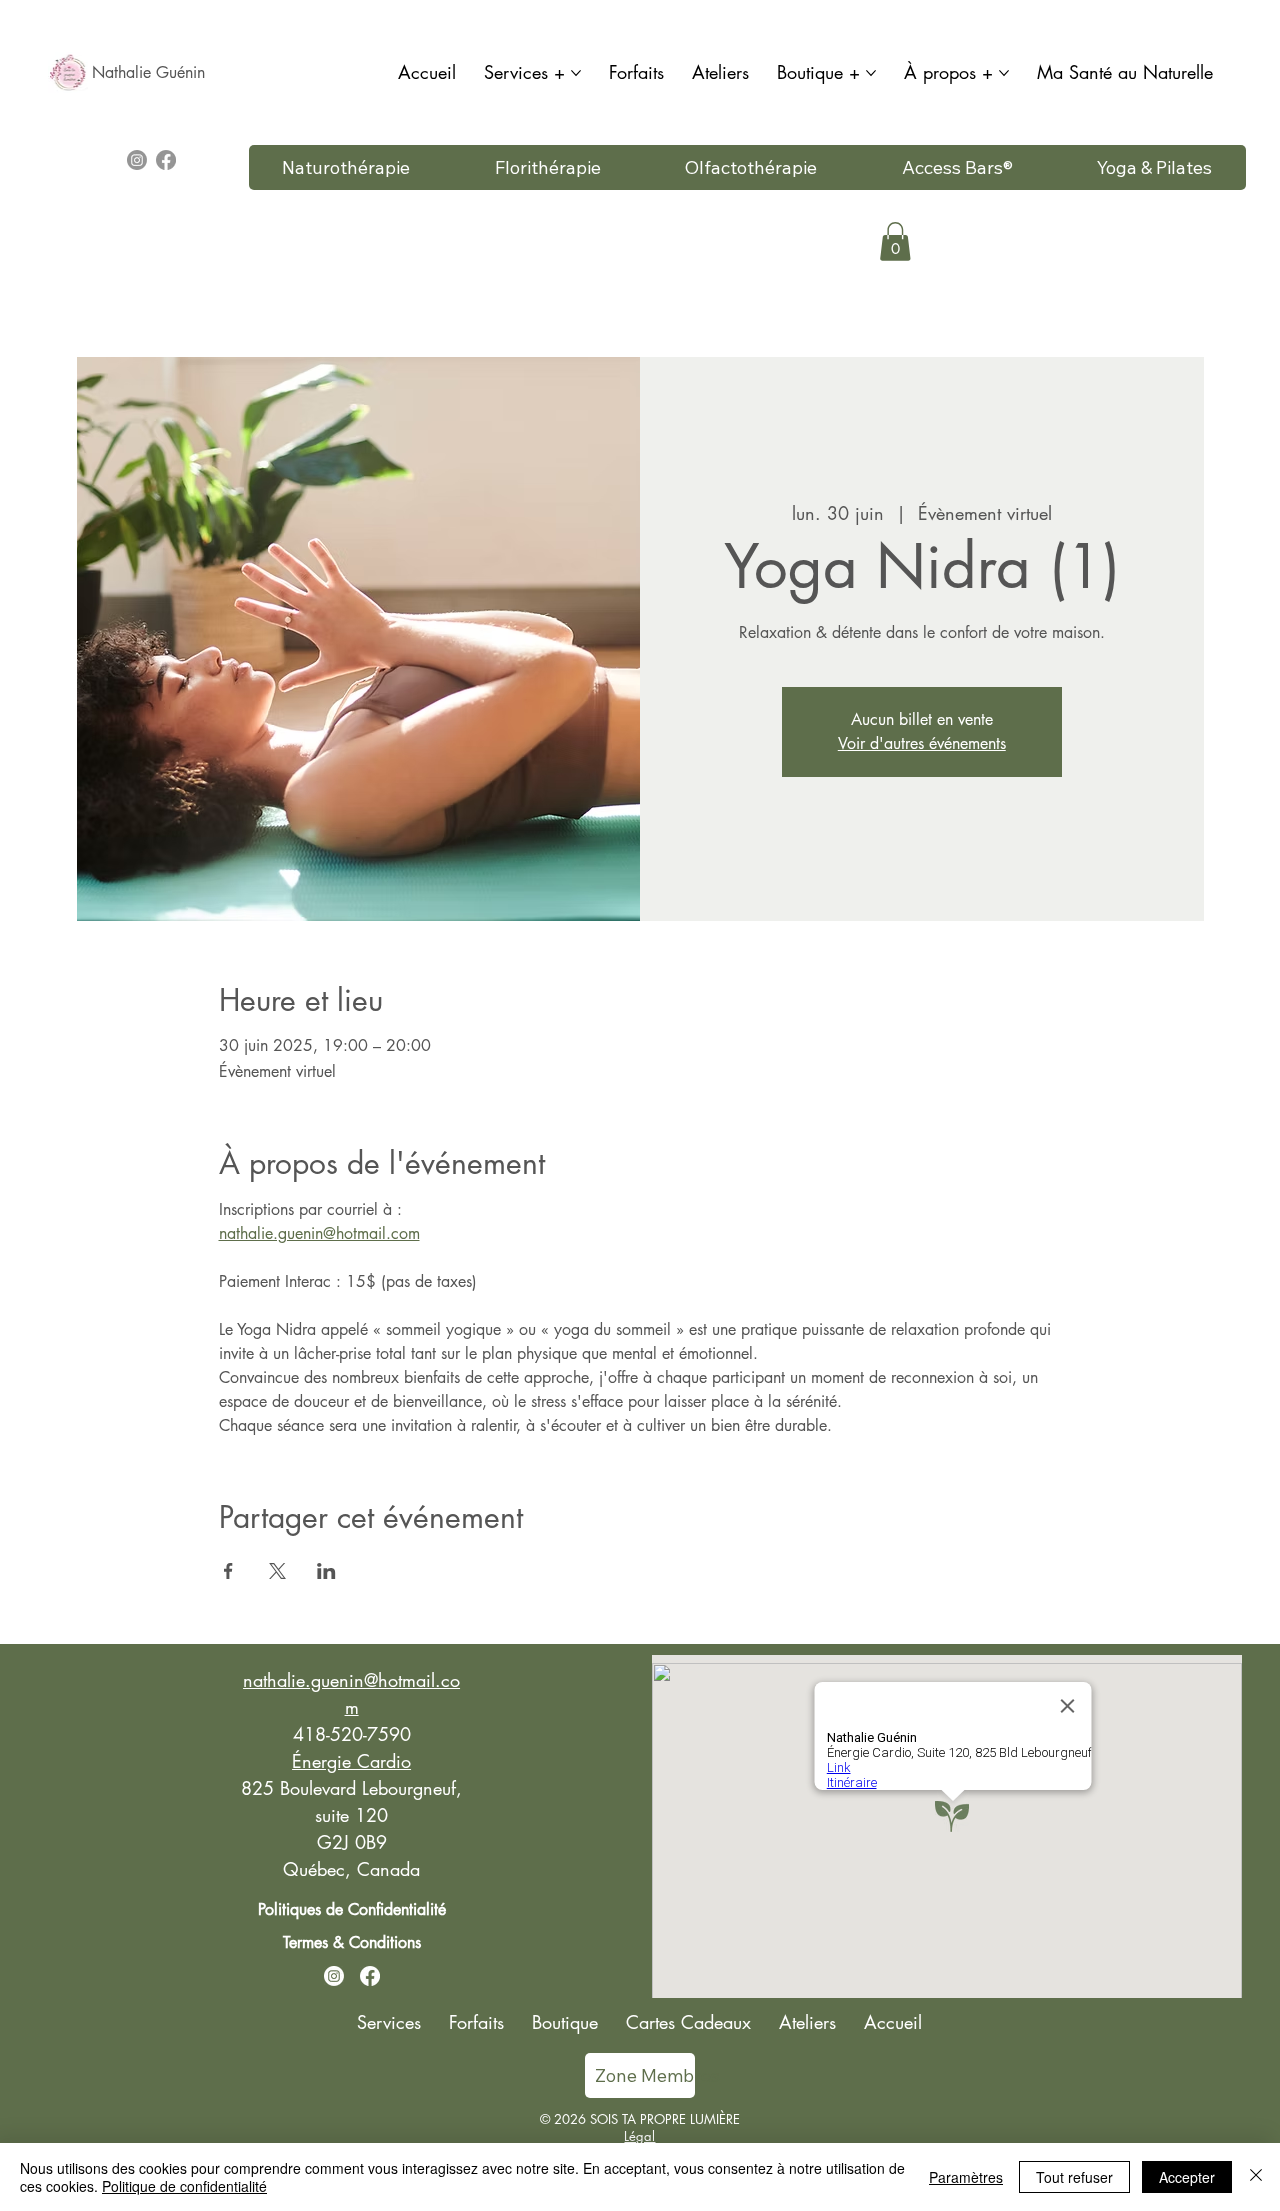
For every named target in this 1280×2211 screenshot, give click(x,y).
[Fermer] (1256, 2177)
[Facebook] (166, 160)
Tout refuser (1074, 2177)
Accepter (1187, 2177)
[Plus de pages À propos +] (1004, 73)
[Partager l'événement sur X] (277, 1571)
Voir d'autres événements (922, 743)
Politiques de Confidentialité (352, 1909)
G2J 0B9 (352, 1842)
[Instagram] (137, 160)
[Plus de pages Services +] (576, 73)
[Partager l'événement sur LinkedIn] (326, 1571)
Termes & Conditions (352, 1942)
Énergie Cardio (351, 1761)
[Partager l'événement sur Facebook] (228, 1571)
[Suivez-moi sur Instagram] (334, 1976)
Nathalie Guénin (148, 72)
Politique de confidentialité (184, 2186)
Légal (639, 2136)
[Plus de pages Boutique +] (871, 73)
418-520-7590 (352, 1734)
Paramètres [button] (966, 2177)
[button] (895, 241)
